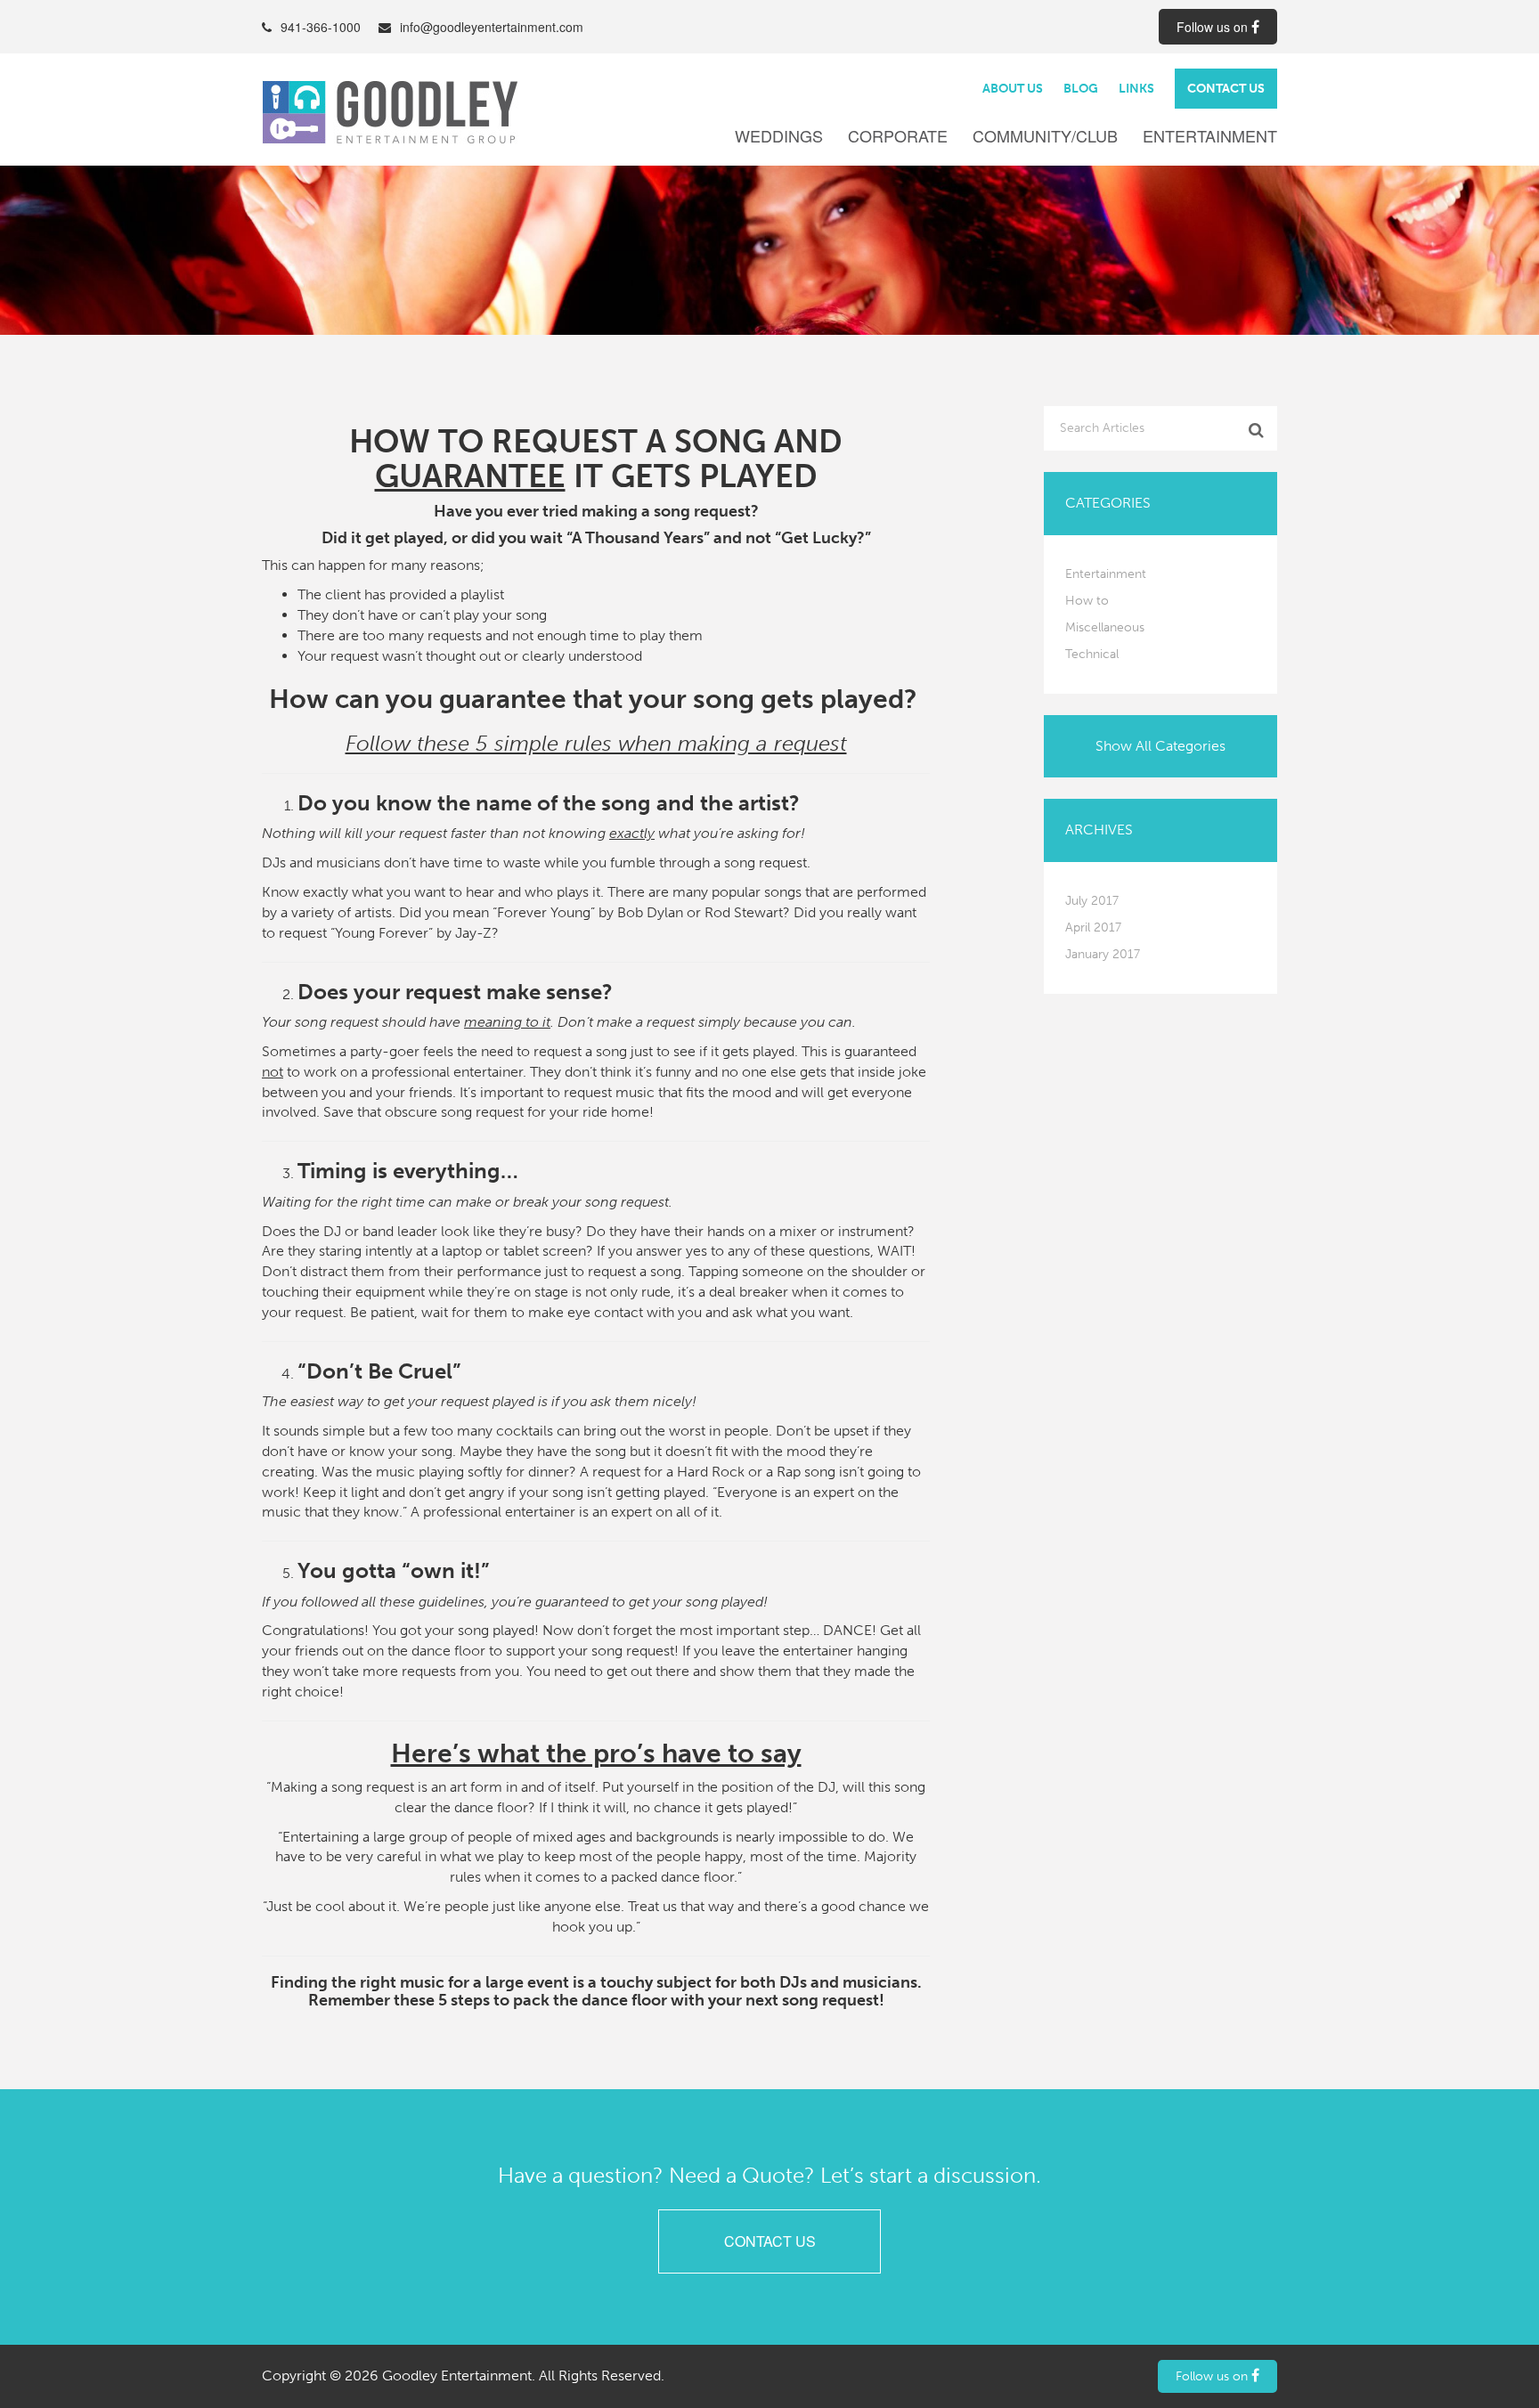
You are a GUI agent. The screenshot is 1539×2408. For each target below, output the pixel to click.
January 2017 (1103, 954)
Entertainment (1210, 136)
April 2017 (1093, 927)
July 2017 (1092, 901)
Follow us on (1214, 27)
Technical (1092, 654)
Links (1136, 89)
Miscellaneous (1105, 627)
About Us (1013, 89)
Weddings (779, 136)
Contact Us (1226, 89)
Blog (1081, 89)
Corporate (898, 136)
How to (1087, 601)
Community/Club (1045, 136)
